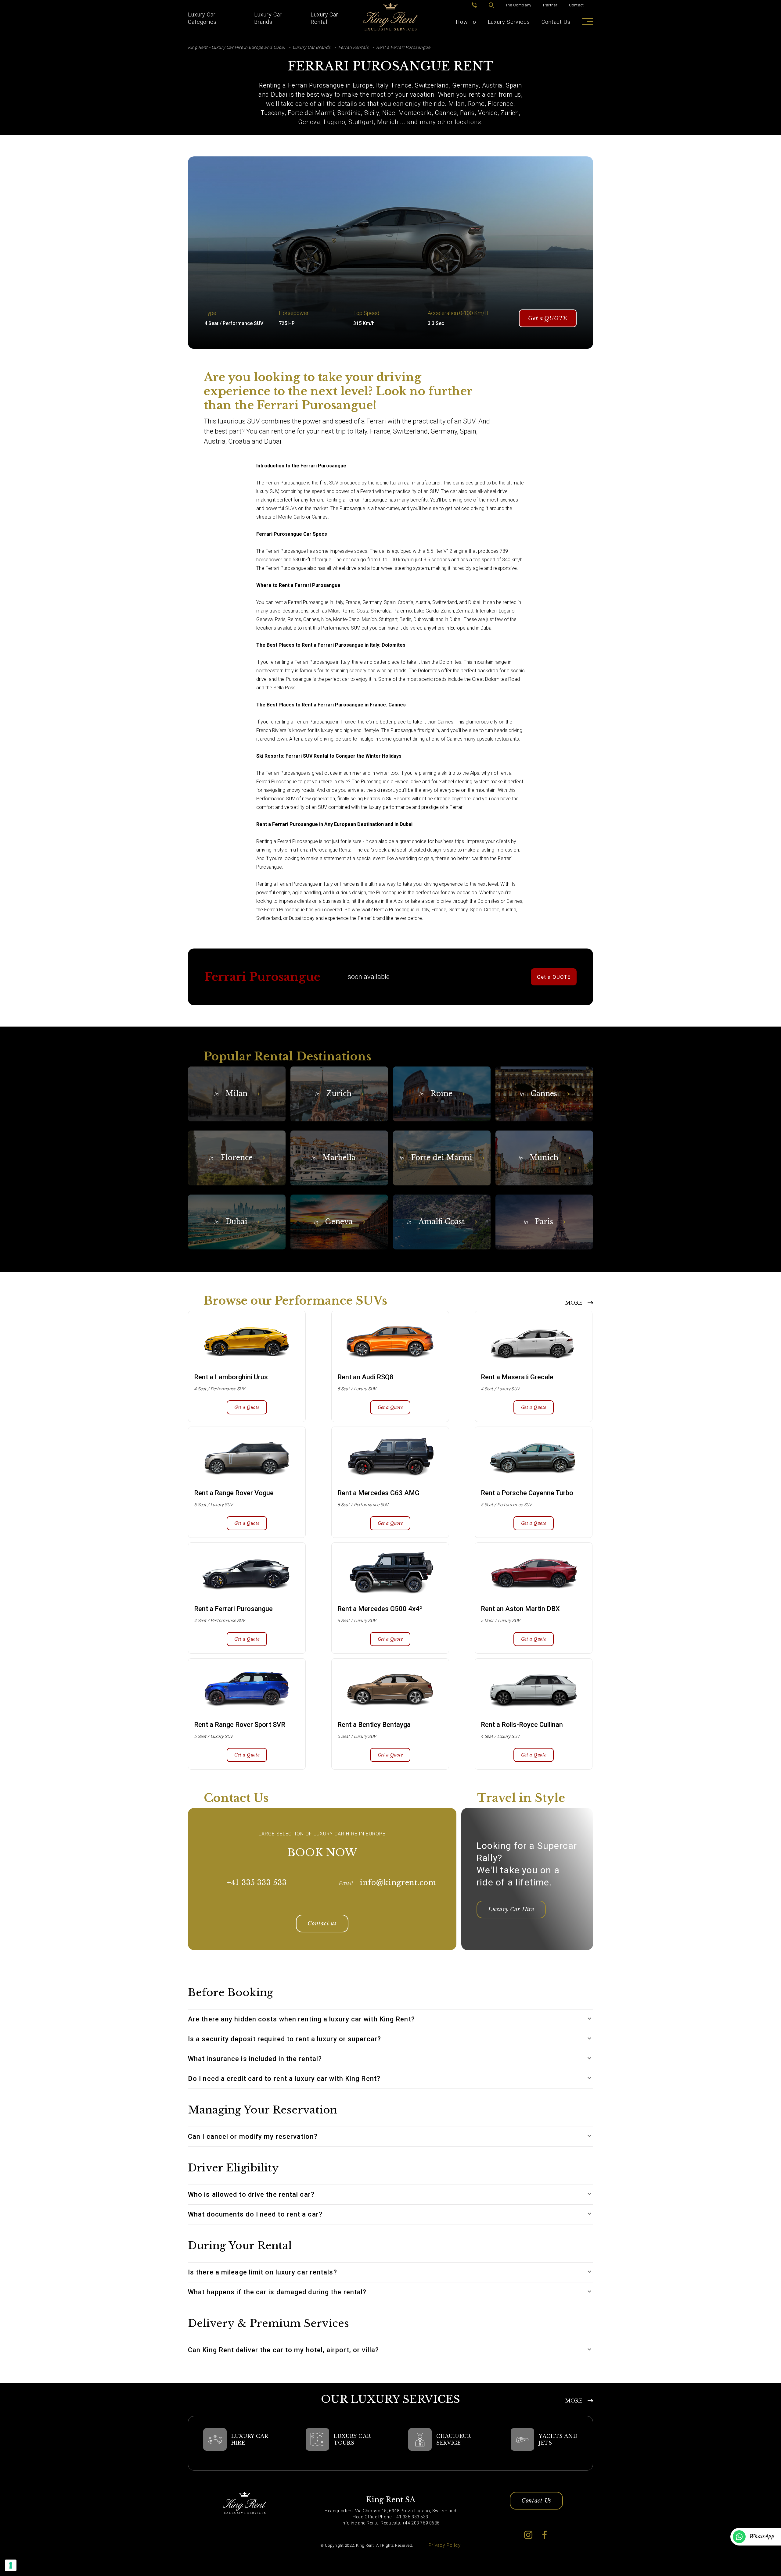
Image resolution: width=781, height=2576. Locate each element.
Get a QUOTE (548, 318)
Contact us (322, 1924)
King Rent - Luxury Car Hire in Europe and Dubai (236, 47)
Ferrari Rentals (353, 47)
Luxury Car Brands (268, 18)
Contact (576, 5)
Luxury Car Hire (511, 1910)
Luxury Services (509, 22)
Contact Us (556, 22)
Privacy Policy (445, 2545)
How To (466, 22)
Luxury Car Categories (202, 18)
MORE (574, 1303)
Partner (550, 5)
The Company (518, 5)
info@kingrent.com (398, 1883)
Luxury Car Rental (324, 18)
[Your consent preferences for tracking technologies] (11, 2565)
